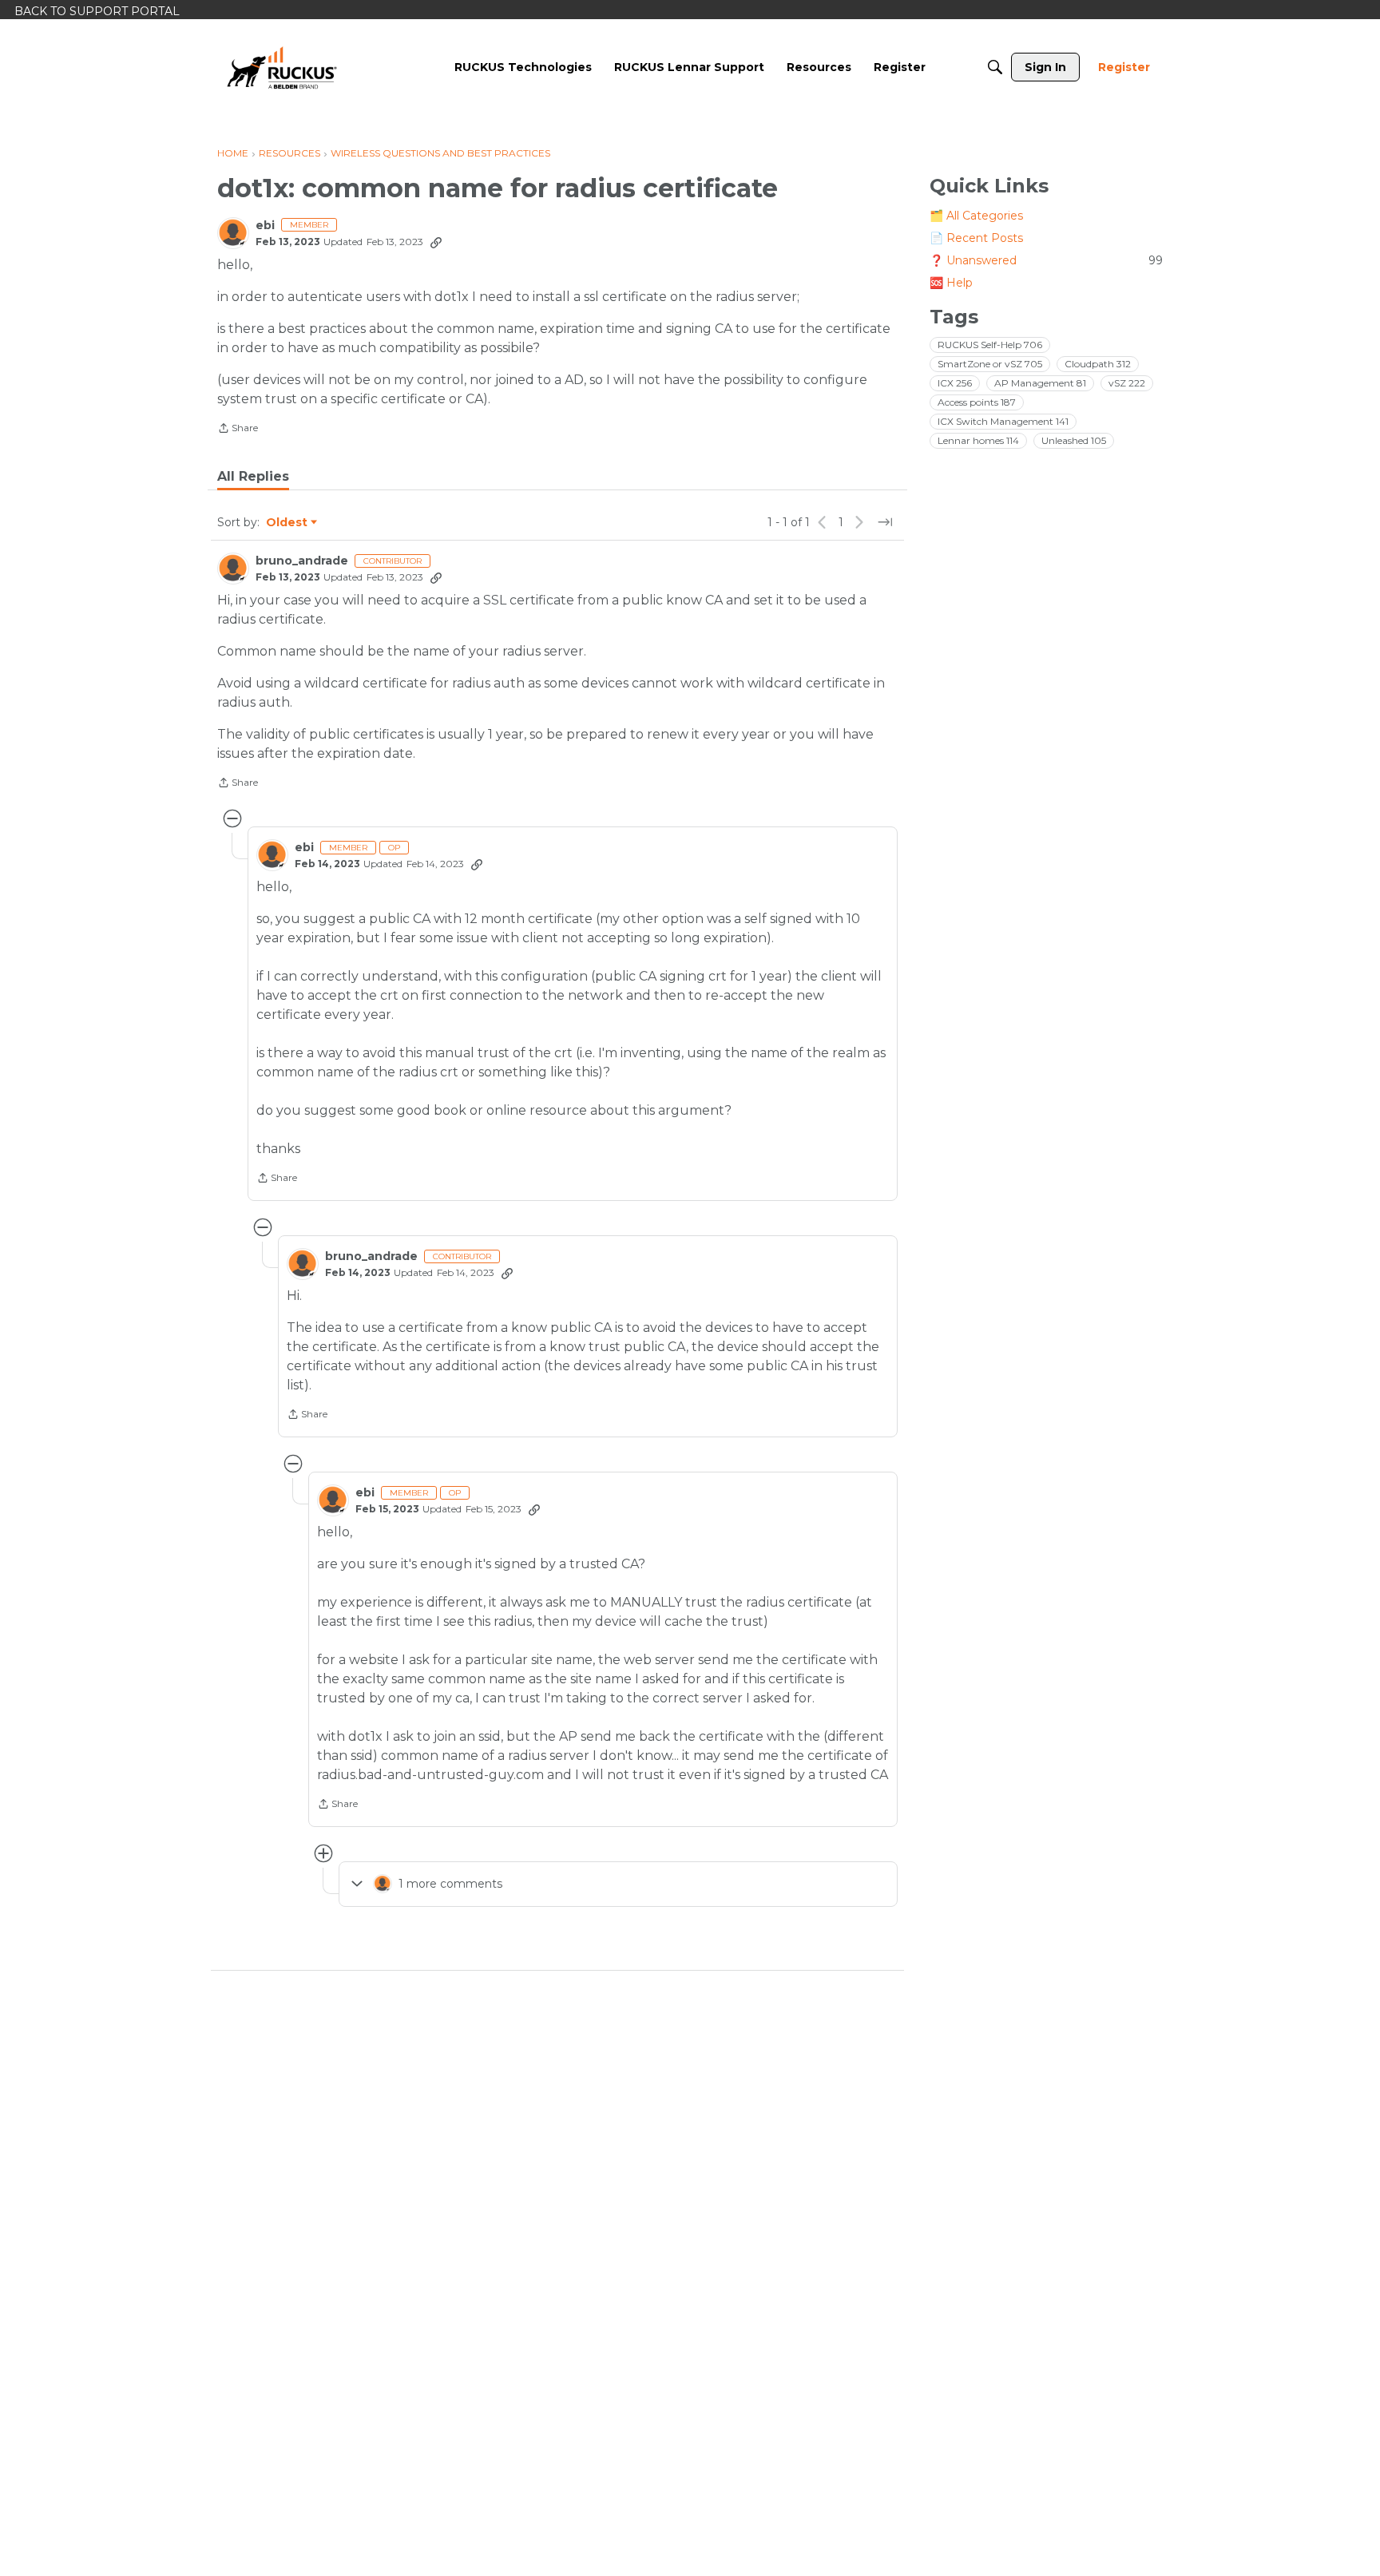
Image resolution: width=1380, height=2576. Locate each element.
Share (238, 430)
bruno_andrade (302, 561)
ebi (265, 226)
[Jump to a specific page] (885, 522)
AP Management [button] (1040, 383)
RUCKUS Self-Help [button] (990, 345)
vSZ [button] (1127, 383)
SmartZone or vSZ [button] (990, 364)
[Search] (995, 67)
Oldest (287, 523)
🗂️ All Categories (976, 216)
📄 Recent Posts (976, 238)
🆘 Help (951, 283)
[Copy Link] (436, 242)
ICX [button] (955, 383)
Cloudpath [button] (1098, 364)
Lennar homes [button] (978, 440)
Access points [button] (977, 402)
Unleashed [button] (1074, 440)
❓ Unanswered (1046, 260)
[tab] (253, 477)
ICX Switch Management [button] (1003, 421)
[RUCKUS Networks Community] (282, 67)
